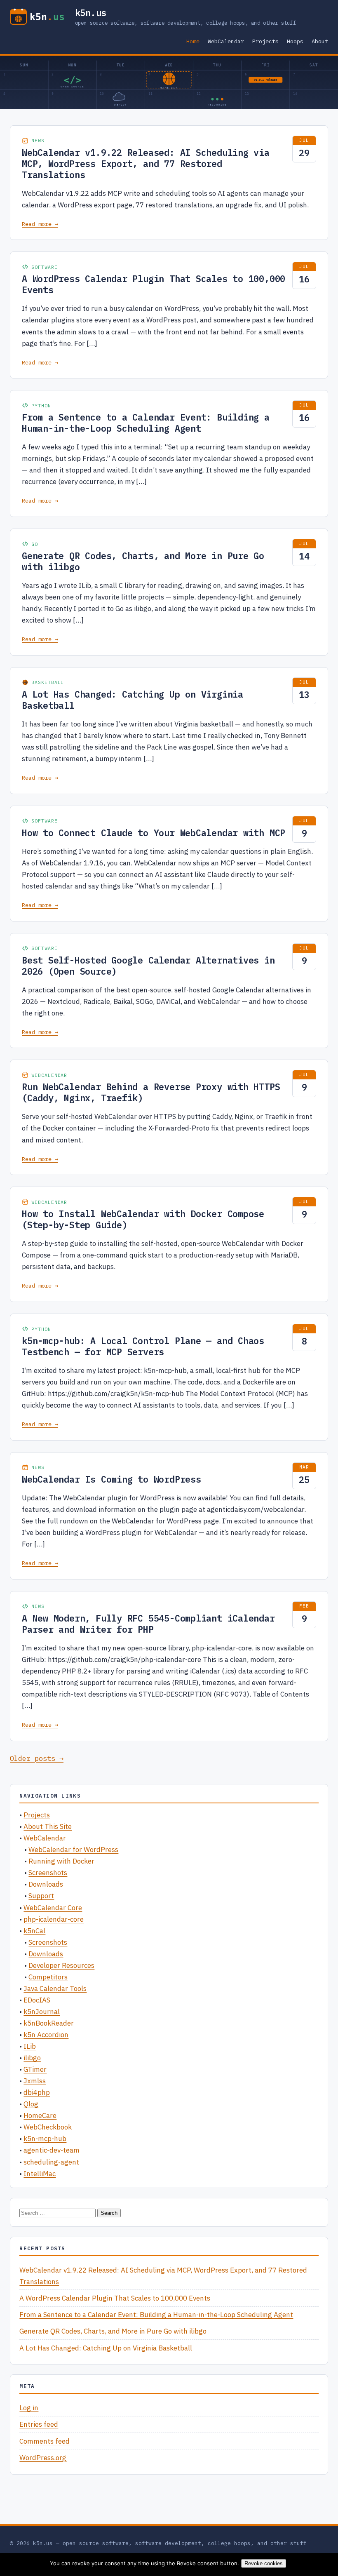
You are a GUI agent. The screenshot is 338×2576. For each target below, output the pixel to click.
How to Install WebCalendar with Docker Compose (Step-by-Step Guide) (143, 1219)
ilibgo (32, 2058)
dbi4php (37, 2092)
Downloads (46, 1884)
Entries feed (39, 2424)
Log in (29, 2408)
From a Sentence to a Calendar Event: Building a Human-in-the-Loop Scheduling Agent (146, 423)
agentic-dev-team (52, 2150)
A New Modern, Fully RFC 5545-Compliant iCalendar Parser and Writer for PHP (148, 1624)
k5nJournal (42, 2012)
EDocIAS (37, 2000)
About (320, 41)
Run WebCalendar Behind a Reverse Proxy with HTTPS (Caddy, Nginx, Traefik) (151, 1092)
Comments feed (45, 2441)
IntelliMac (40, 2174)
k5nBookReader (49, 2023)
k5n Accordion (46, 2035)
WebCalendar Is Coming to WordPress (111, 1479)
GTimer (35, 2069)
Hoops (295, 41)
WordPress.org (43, 2458)
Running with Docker (61, 1861)
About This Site (48, 1826)
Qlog (31, 2104)
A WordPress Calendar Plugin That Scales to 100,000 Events (154, 284)
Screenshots (48, 1873)
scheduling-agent (51, 2162)
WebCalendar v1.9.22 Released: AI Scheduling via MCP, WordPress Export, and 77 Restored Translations (146, 164)
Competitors (48, 1977)
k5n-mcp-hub (45, 2139)
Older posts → (37, 1758)
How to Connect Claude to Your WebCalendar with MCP (154, 833)
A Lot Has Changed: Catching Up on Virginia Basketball (133, 700)
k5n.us (91, 13)
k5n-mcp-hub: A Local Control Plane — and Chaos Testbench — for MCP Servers (143, 1346)
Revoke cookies (264, 2563)
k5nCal (34, 1931)
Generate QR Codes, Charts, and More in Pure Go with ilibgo (143, 561)
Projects (265, 41)
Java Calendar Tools (55, 1988)
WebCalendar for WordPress (73, 1850)
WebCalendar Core (53, 1908)
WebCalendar (226, 41)
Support (41, 1896)
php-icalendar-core (54, 1919)
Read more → (40, 224)
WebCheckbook (48, 2127)
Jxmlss (35, 2081)
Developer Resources (61, 1965)
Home (193, 41)
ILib (30, 2046)
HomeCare (40, 2115)
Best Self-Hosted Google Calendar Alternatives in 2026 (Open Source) (148, 966)
